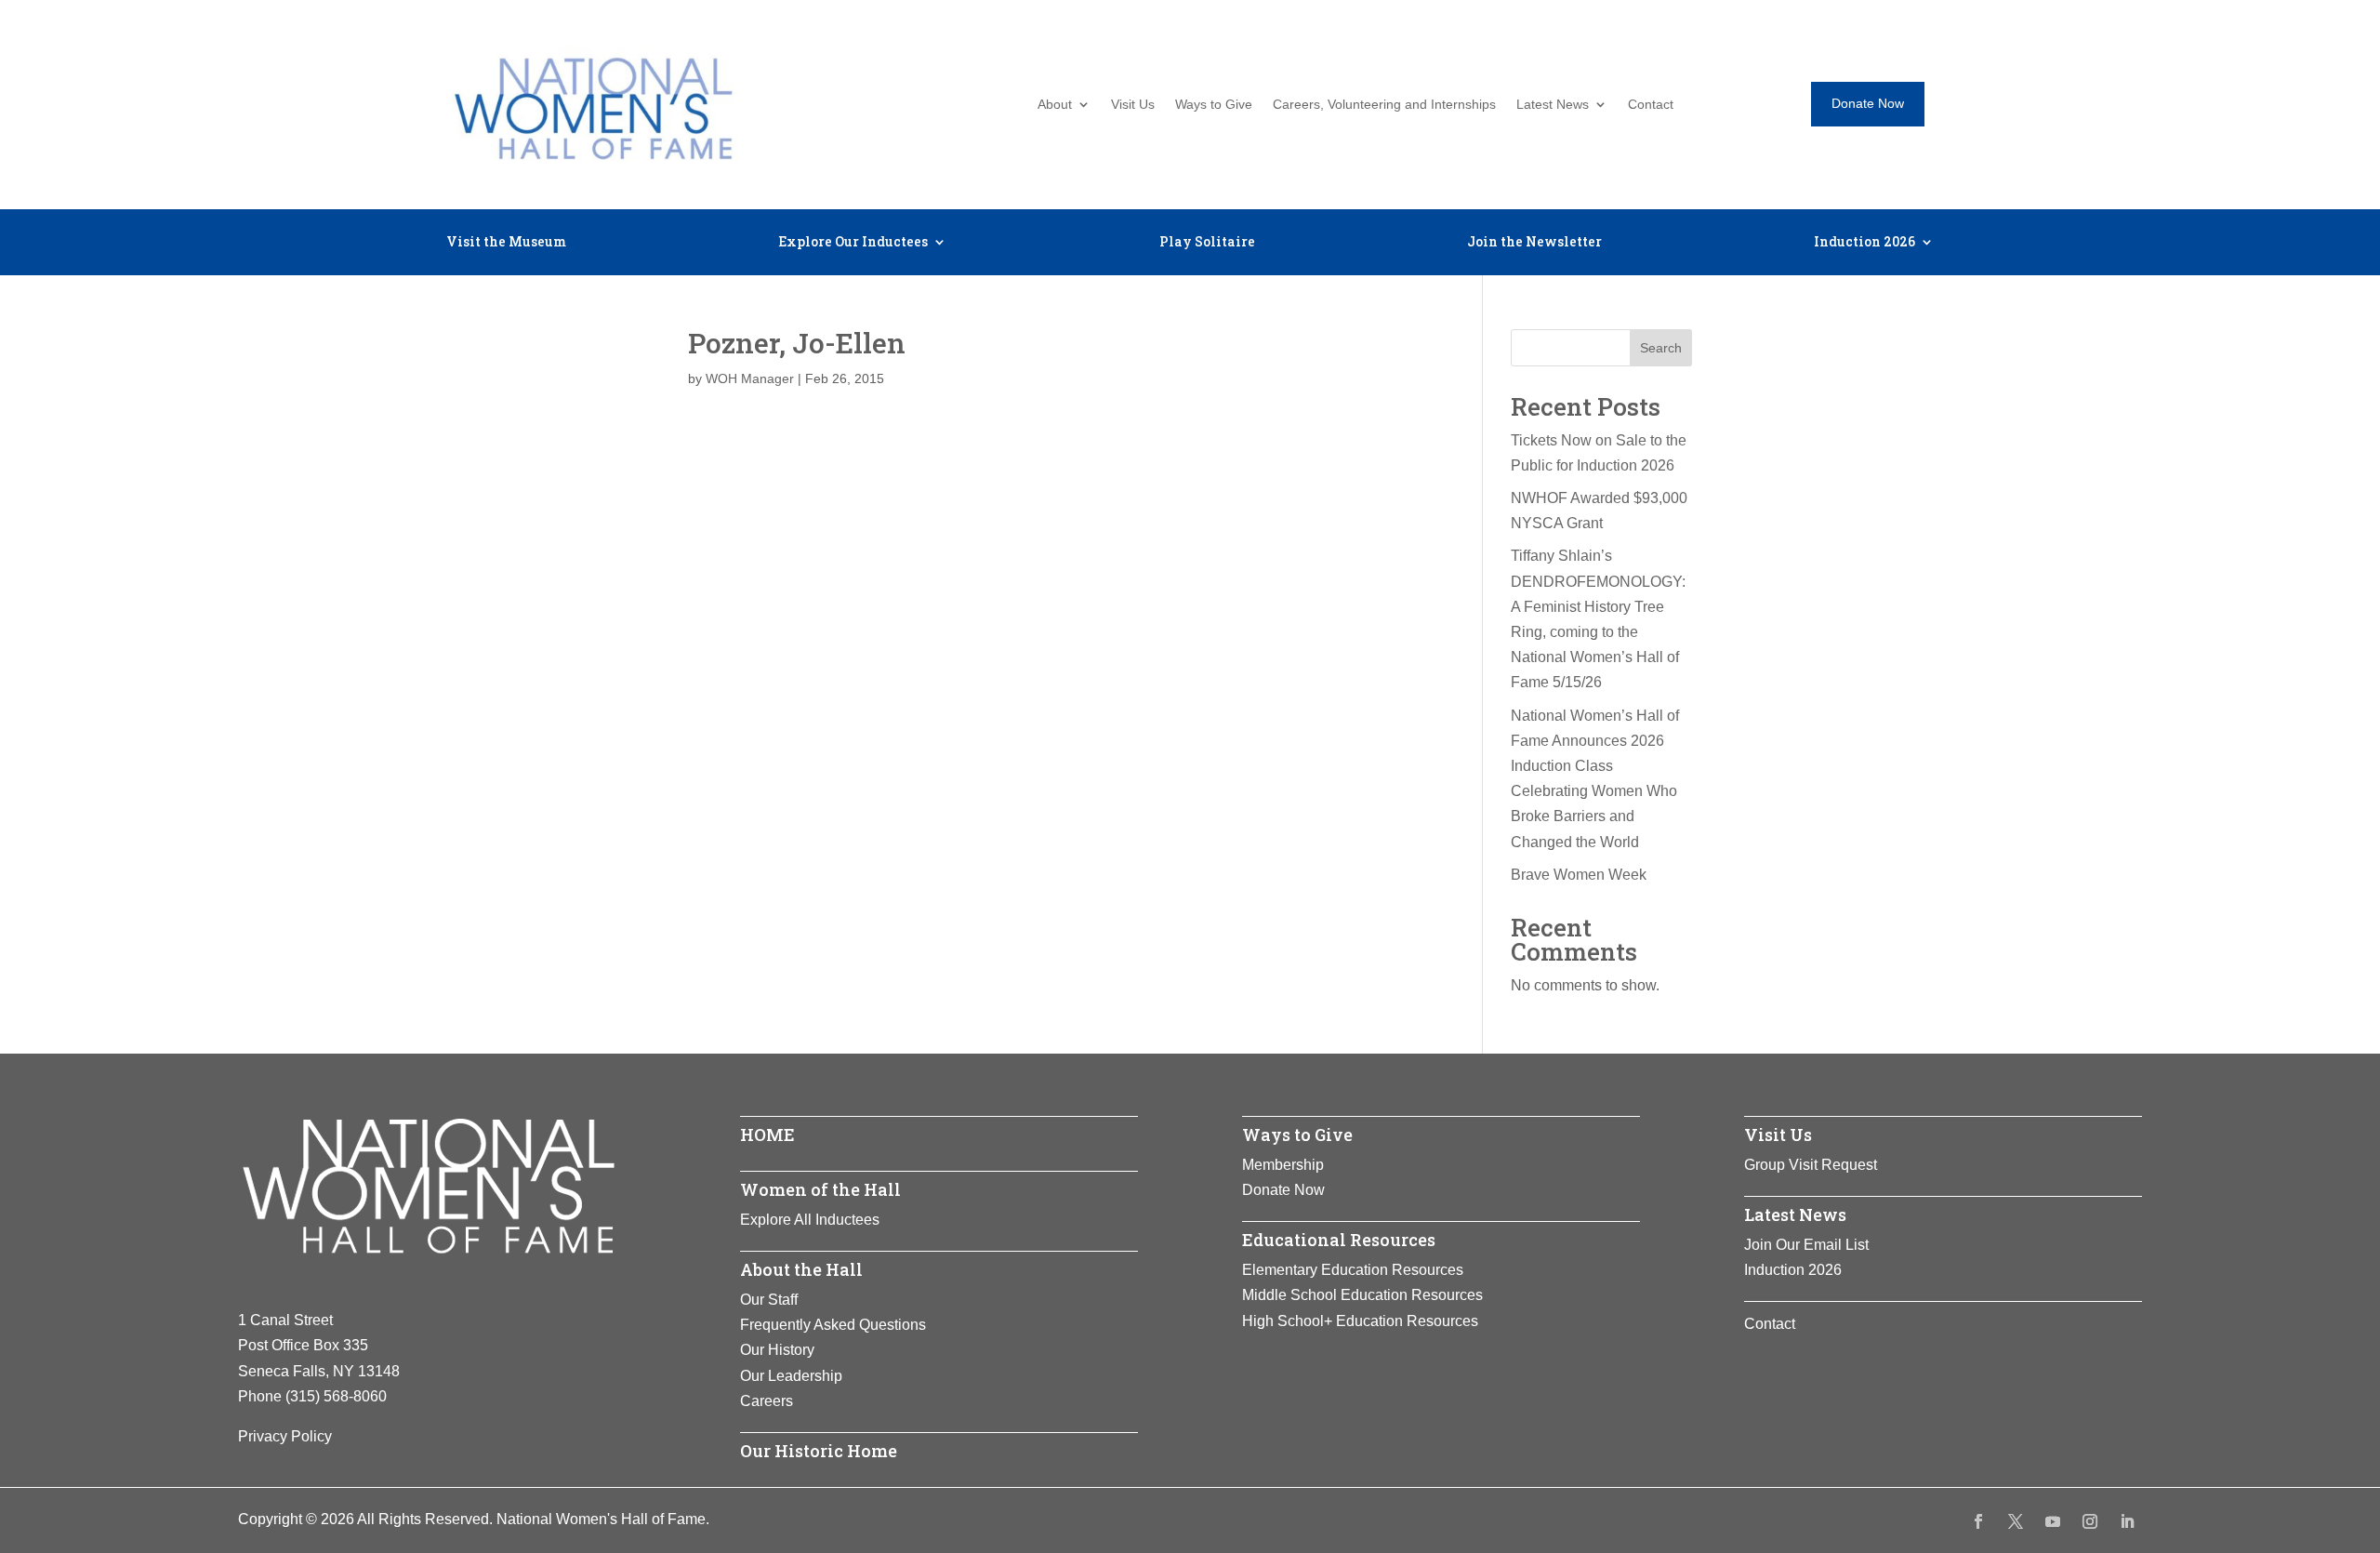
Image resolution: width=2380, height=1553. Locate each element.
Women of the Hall (820, 1189)
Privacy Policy (285, 1436)
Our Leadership (791, 1376)
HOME (767, 1135)
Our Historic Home (819, 1451)
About (1055, 105)
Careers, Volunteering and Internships (1384, 105)
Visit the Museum (506, 243)
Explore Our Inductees (853, 243)
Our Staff (769, 1300)
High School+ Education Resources (1360, 1321)
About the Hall (801, 1269)
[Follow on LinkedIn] (2127, 1521)
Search (1661, 348)
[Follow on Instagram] (2090, 1521)
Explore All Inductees (810, 1220)
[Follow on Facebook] (1978, 1521)
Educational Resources (1339, 1240)
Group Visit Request (1811, 1165)
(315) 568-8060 (336, 1396)
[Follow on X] (2016, 1521)
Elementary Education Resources (1353, 1270)
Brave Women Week (1579, 875)
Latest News (1553, 105)
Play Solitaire (1207, 243)
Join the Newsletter (1534, 243)
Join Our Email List (1806, 1245)
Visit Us (1133, 105)
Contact (1651, 105)
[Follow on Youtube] (2053, 1521)
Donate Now (1868, 103)
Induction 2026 (1864, 243)
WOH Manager (750, 378)
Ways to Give (1214, 105)
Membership (1283, 1165)
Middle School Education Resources (1362, 1295)
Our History (777, 1350)
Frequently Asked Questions (833, 1325)
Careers (767, 1401)
